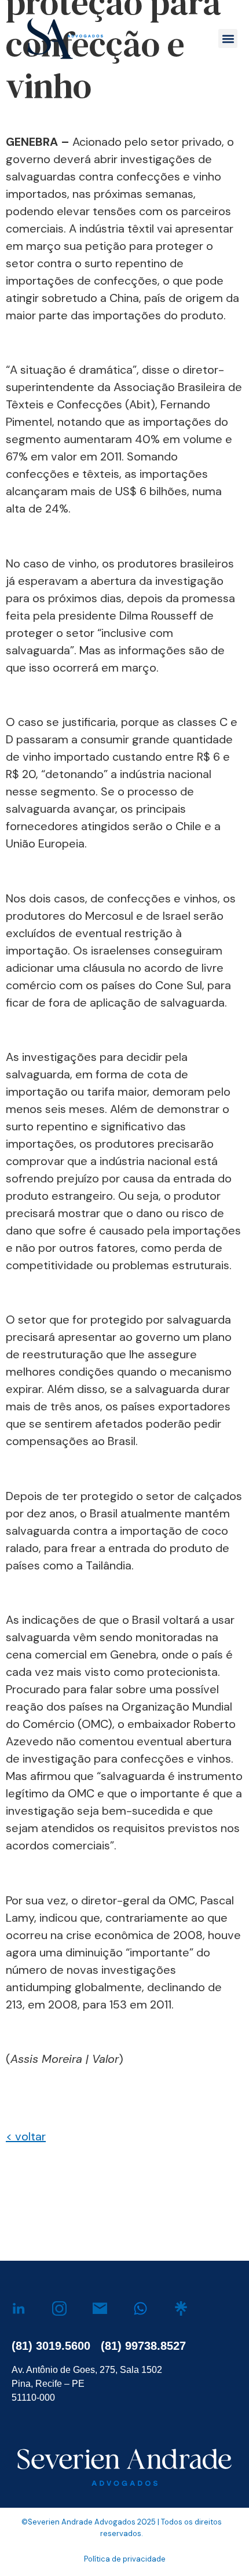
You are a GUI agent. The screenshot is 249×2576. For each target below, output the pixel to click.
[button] (228, 38)
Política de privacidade (125, 2559)
